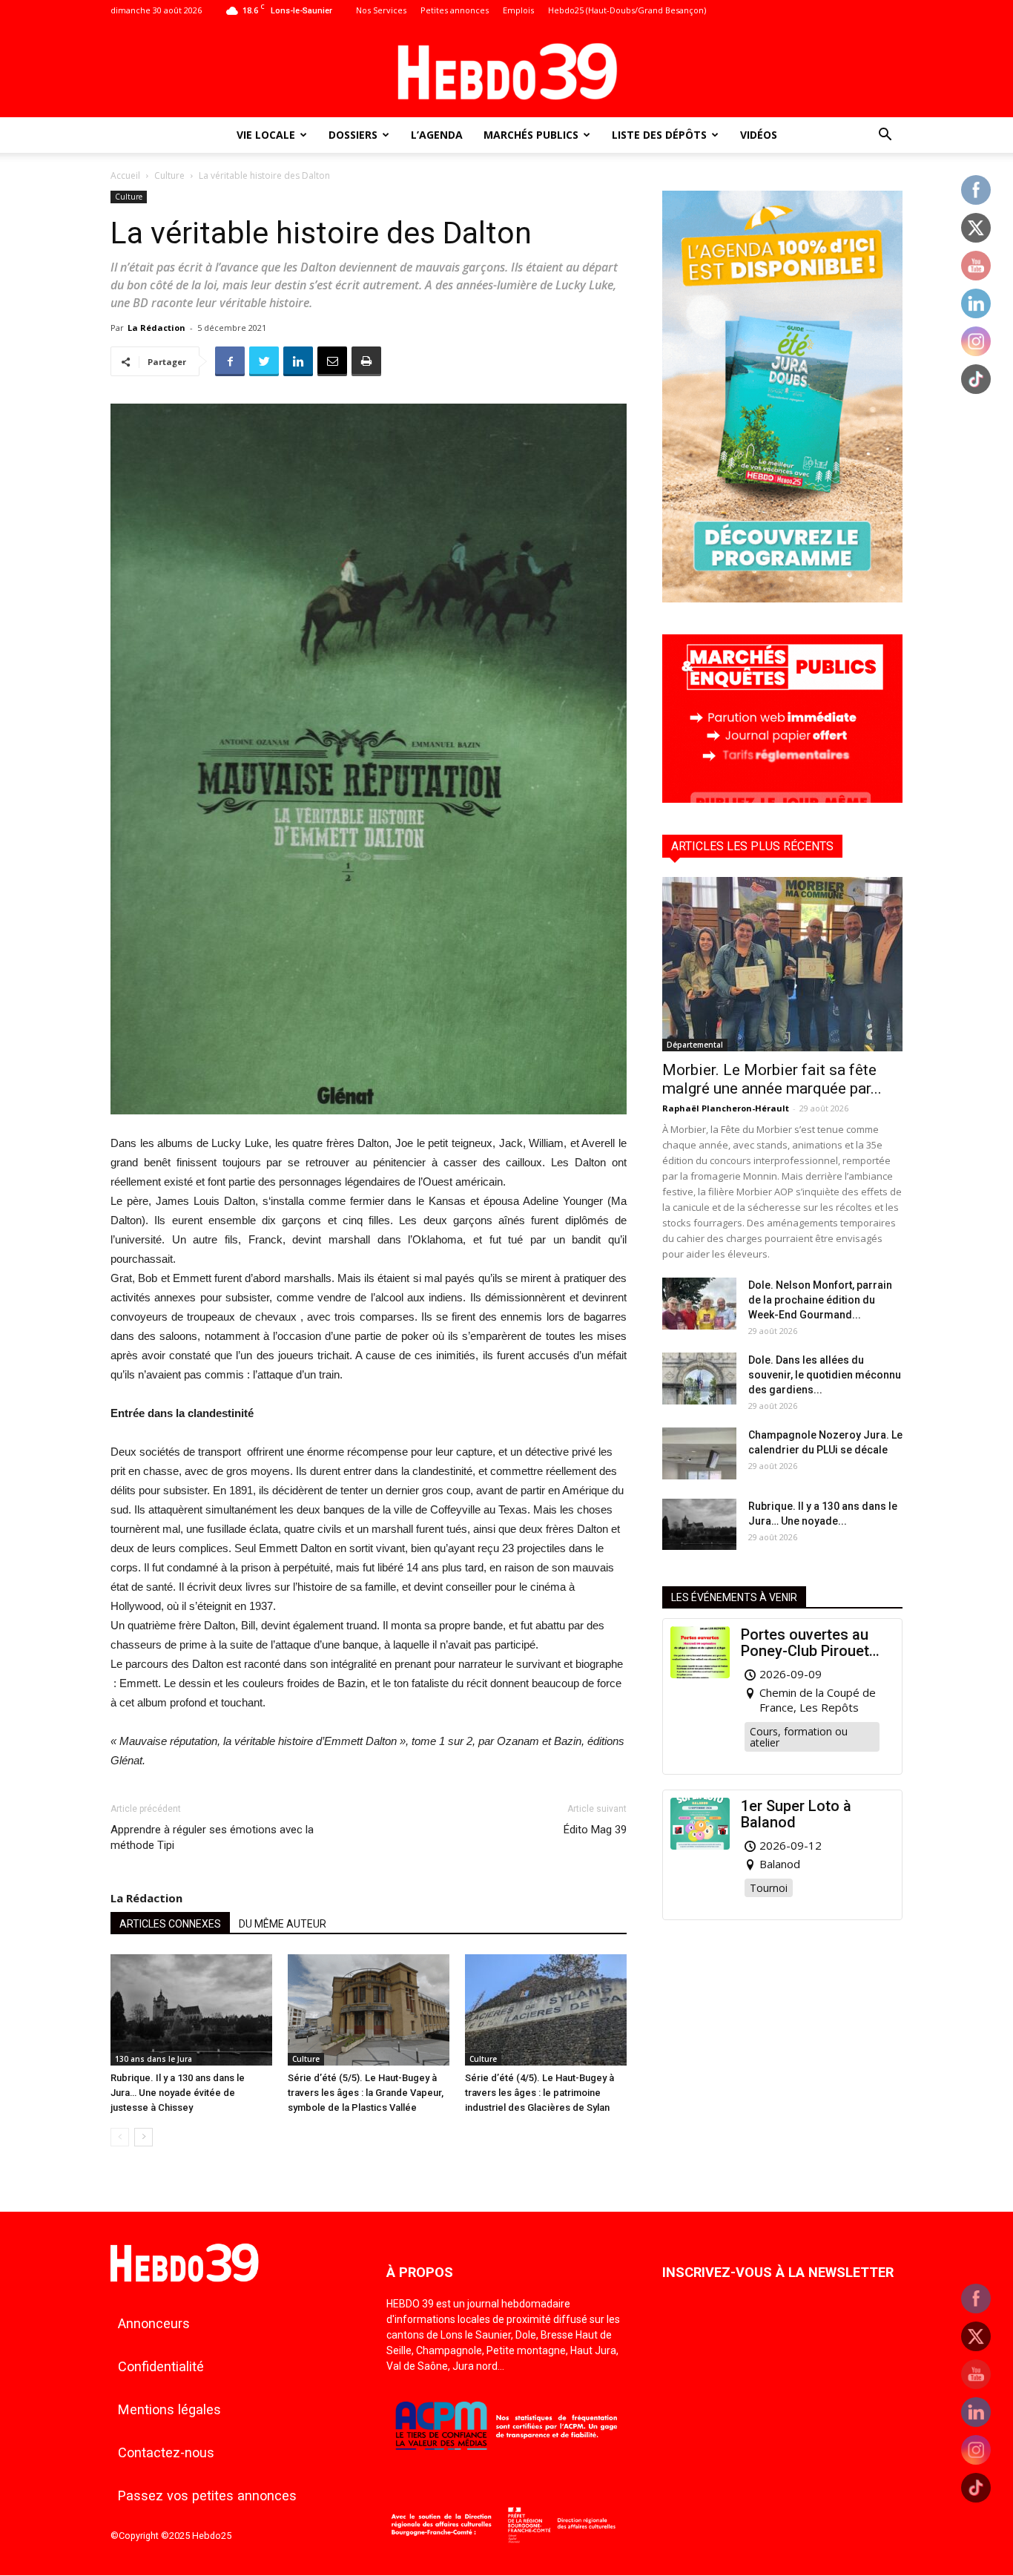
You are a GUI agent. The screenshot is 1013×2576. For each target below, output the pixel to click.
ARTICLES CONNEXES (170, 1924)
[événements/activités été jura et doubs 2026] (782, 598)
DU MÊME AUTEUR (283, 1924)
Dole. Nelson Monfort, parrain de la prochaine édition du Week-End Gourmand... (820, 1300)
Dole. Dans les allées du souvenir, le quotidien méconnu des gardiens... (825, 1375)
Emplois (518, 10)
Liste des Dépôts (659, 135)
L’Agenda (437, 135)
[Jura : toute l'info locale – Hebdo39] (506, 70)
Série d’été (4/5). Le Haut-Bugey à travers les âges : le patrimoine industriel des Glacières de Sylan (540, 2093)
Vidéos (759, 135)
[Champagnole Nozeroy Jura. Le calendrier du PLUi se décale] (699, 1453)
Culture (169, 175)
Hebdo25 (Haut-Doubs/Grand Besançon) (627, 10)
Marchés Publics (531, 135)
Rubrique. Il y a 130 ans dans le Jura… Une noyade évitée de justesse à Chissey (178, 2093)
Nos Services (381, 10)
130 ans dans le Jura (154, 2059)
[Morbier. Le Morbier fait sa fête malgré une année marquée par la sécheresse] (782, 964)
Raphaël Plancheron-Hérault (726, 1108)
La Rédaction (156, 328)
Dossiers (353, 135)
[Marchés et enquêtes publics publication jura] (782, 799)
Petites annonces (455, 10)
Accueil (125, 175)
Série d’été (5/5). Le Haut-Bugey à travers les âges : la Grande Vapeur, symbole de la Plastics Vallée (366, 2093)
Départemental (695, 1045)
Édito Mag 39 (595, 1830)
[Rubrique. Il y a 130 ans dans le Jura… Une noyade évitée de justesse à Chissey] (191, 2010)
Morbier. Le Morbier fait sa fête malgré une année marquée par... (772, 1079)
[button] (885, 136)
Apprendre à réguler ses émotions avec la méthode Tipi (212, 1837)
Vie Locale (266, 135)
